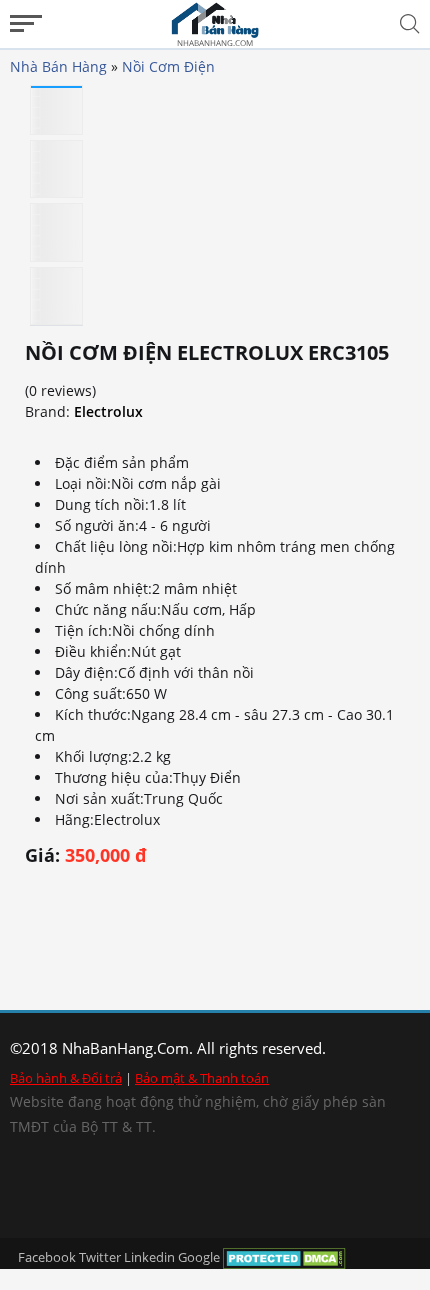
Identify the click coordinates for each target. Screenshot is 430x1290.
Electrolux (108, 411)
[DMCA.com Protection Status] (284, 1257)
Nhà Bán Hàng (58, 66)
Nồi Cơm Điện (168, 66)
